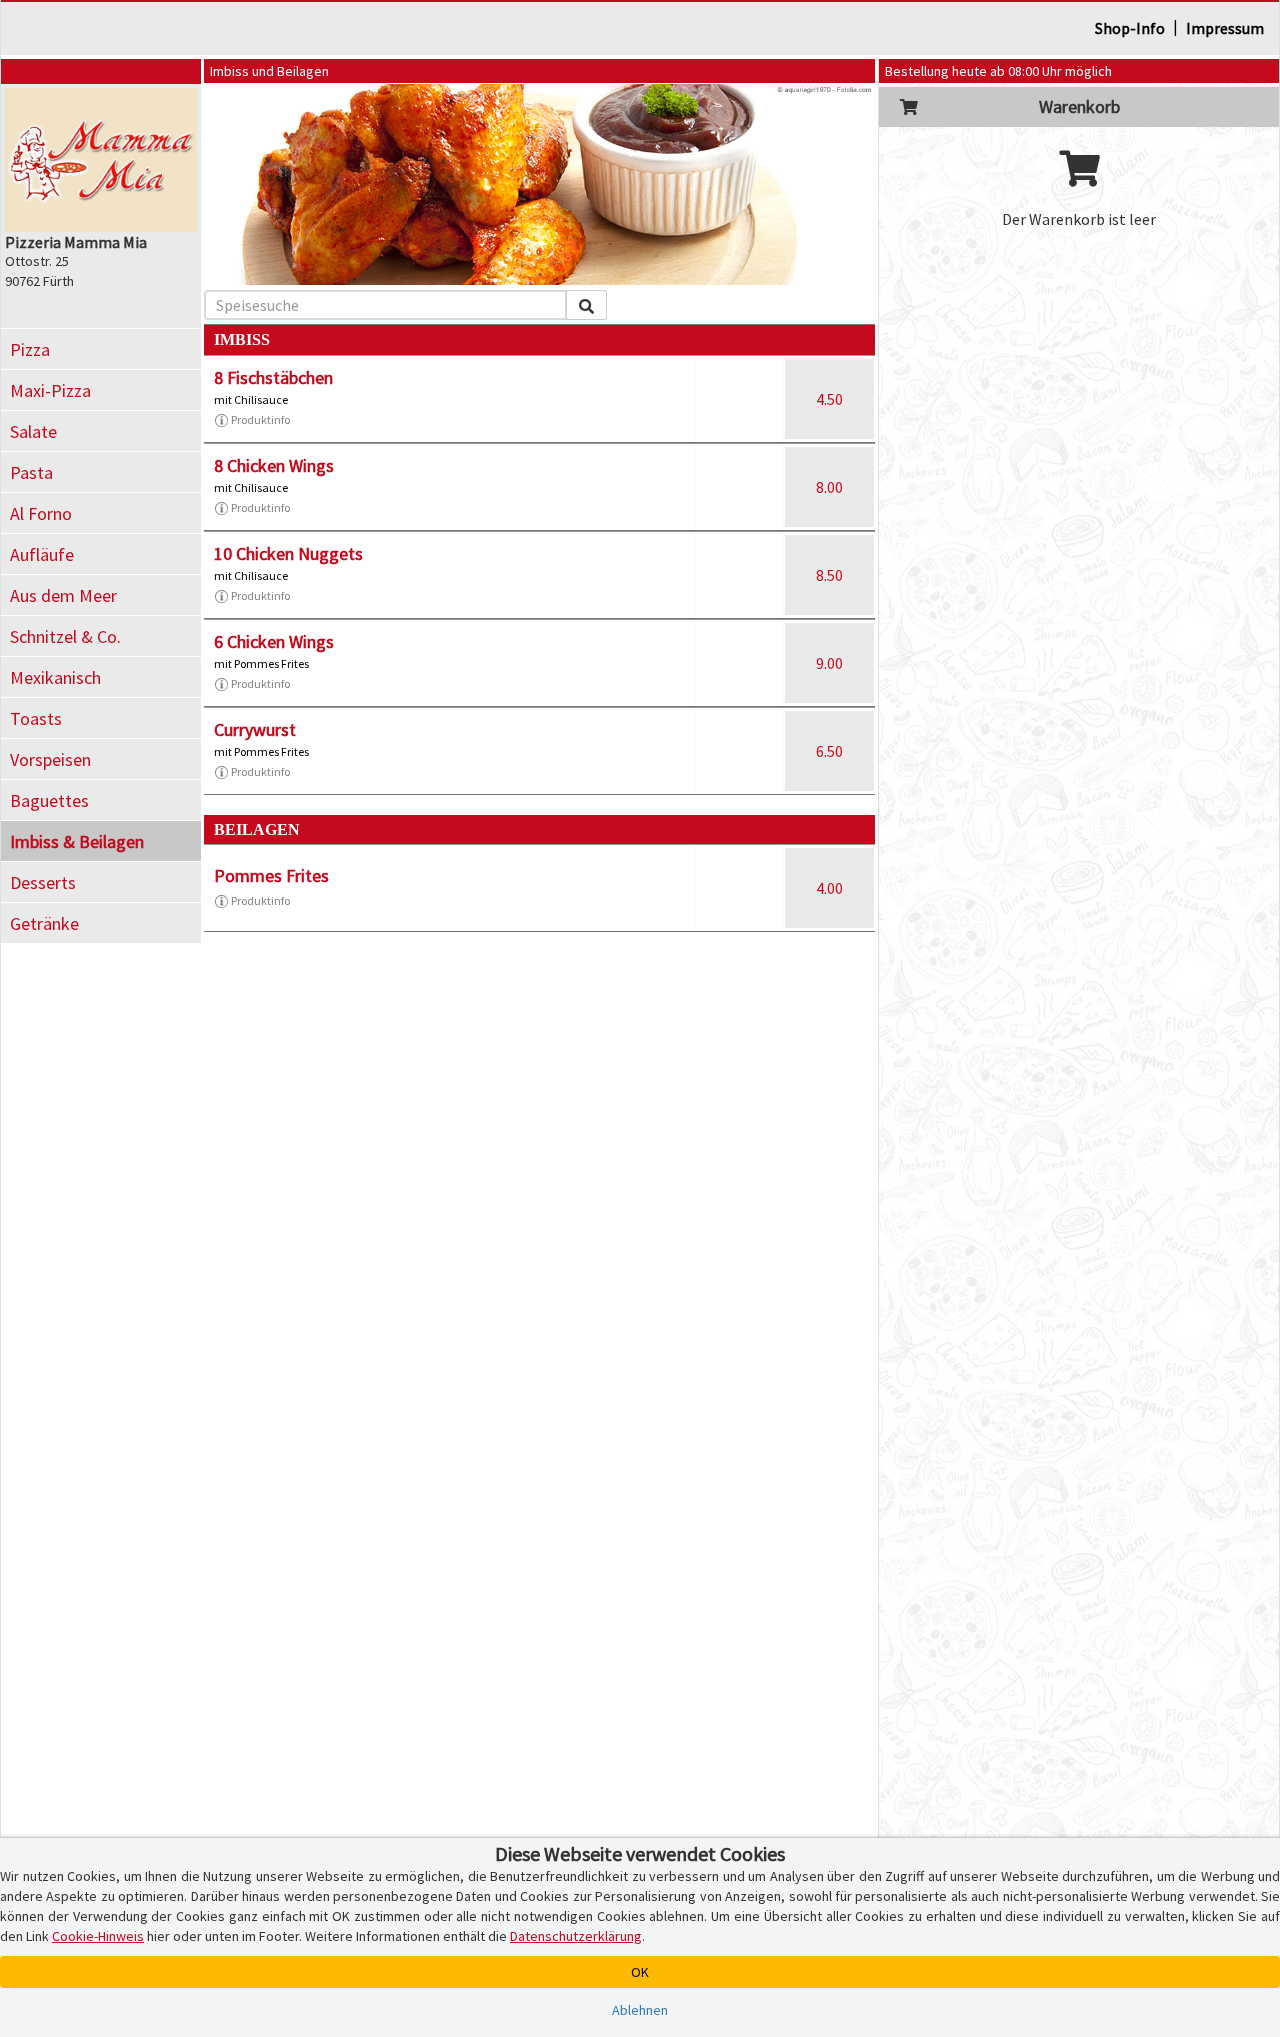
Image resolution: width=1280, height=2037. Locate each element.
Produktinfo (260, 419)
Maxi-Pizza (50, 390)
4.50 (829, 399)
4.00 (829, 888)
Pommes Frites (271, 875)
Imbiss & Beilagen (77, 841)
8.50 (829, 575)
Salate (33, 431)
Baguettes (49, 800)
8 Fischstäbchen (273, 377)
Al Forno (41, 513)
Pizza (30, 349)
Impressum (1225, 28)
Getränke (44, 923)
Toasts (36, 718)
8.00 (829, 487)
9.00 (829, 663)
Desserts (43, 882)
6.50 (829, 751)
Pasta (31, 472)
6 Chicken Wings (274, 641)
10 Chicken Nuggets (288, 553)
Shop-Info (1130, 28)
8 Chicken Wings (274, 465)
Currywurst (255, 729)
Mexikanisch (55, 677)
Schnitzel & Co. (65, 636)
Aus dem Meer (63, 595)
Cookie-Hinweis (98, 1936)
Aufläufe (42, 554)
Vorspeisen (50, 759)
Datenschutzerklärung (576, 1936)
